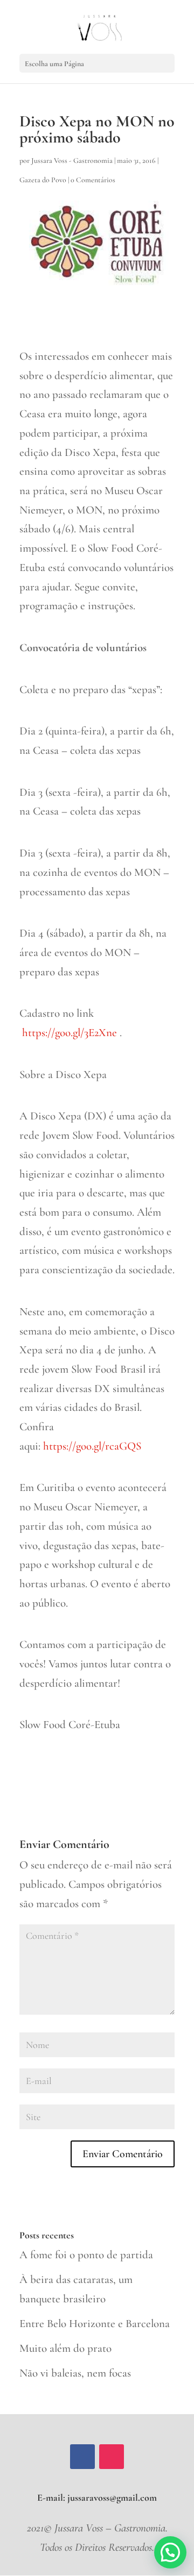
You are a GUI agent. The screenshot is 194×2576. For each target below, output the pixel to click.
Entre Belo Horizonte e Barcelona (95, 2324)
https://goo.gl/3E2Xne (70, 1033)
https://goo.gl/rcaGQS (92, 1446)
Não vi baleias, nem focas (75, 2373)
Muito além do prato (65, 2348)
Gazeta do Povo (43, 180)
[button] (170, 2552)
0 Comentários (93, 180)
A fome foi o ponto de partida (86, 2255)
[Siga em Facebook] (82, 2457)
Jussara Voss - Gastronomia (72, 160)
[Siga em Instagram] (112, 2457)
